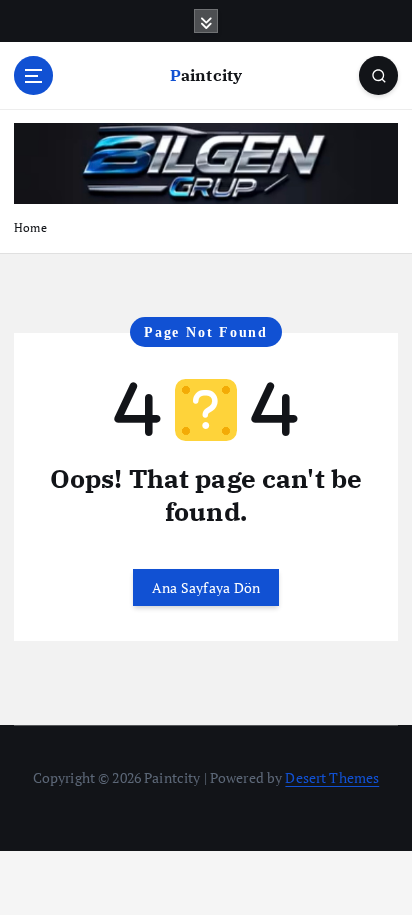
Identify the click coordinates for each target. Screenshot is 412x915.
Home (30, 227)
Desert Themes (332, 777)
